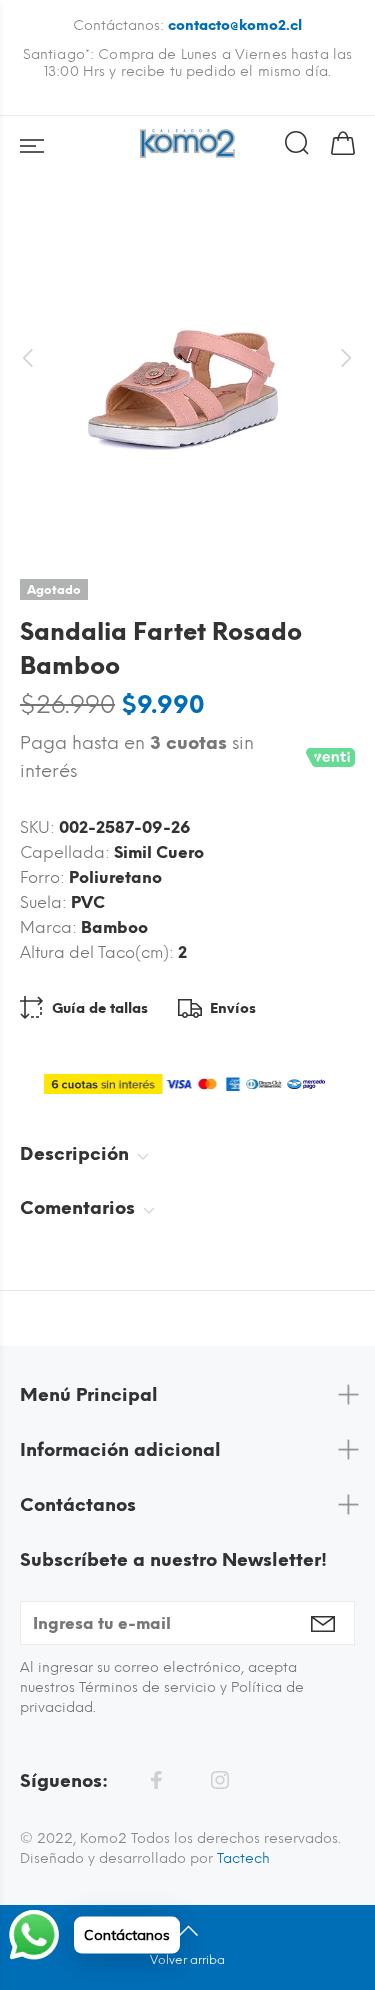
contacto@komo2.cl (235, 25)
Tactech (243, 1858)
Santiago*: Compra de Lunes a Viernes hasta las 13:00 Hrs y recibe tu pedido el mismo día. (187, 63)
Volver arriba (187, 1960)
